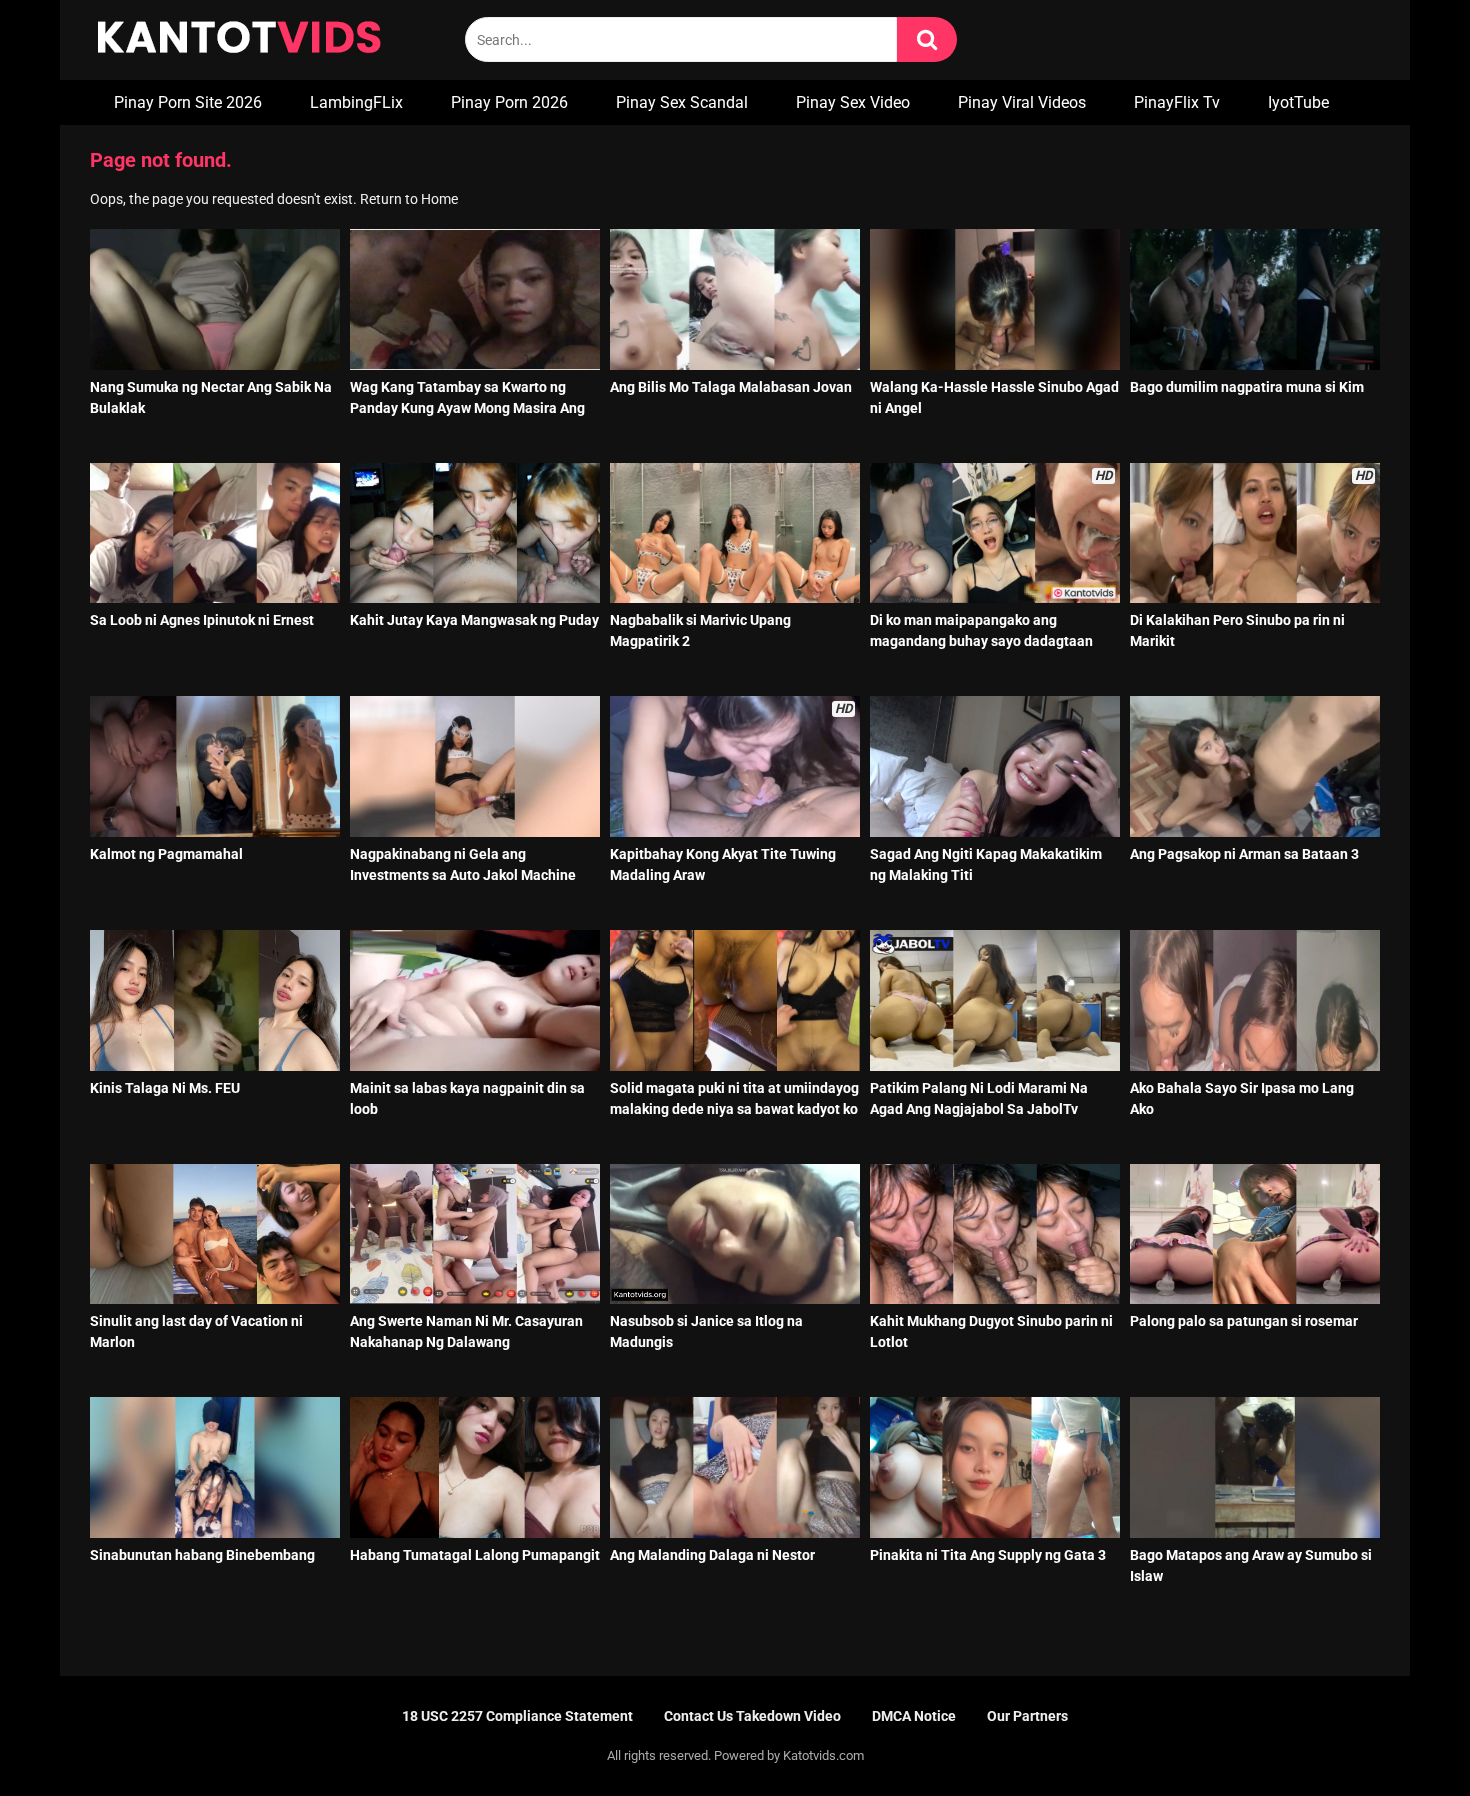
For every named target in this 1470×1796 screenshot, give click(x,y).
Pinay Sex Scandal (682, 102)
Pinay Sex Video (853, 102)
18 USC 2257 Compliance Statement (517, 1716)
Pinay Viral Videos (1022, 102)
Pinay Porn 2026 (509, 102)
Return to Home (409, 199)
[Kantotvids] (239, 40)
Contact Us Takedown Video (752, 1716)
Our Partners (1027, 1716)
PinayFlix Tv (1177, 102)
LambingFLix (356, 102)
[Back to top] (1403, 1735)
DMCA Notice (914, 1716)
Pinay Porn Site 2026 (188, 102)
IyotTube (1298, 102)
